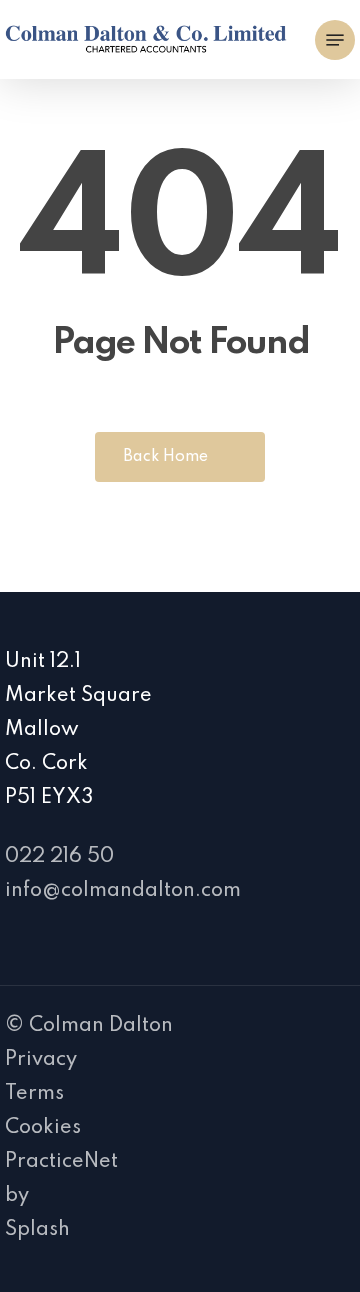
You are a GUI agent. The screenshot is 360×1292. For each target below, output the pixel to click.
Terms (34, 1094)
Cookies (43, 1128)
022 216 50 (59, 857)
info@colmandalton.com (123, 891)
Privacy (41, 1060)
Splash (37, 1230)
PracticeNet (61, 1162)
